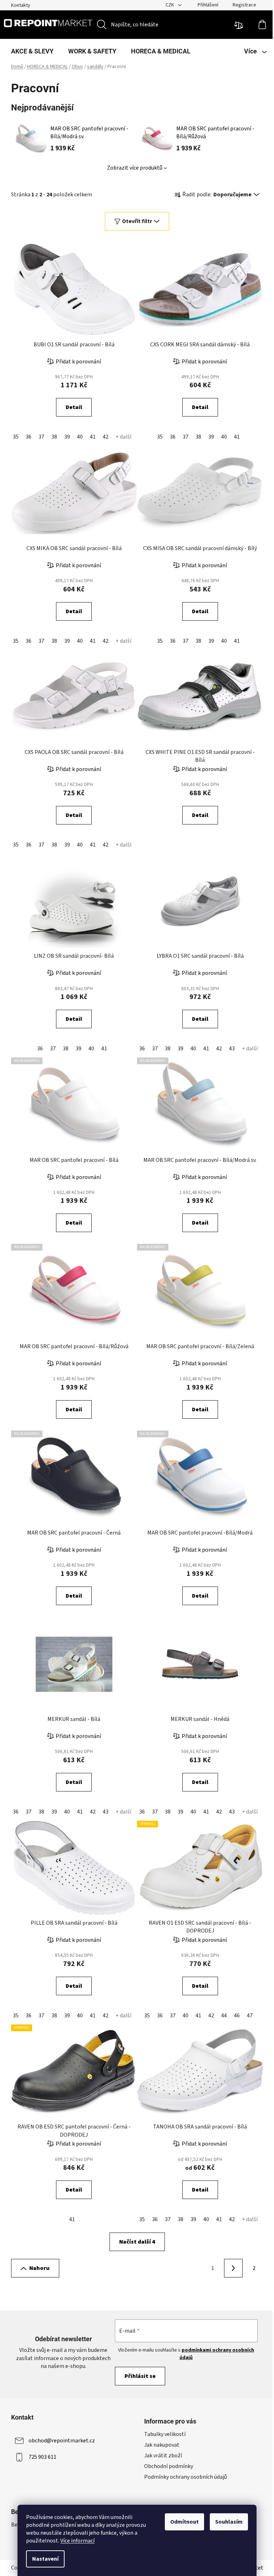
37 (41, 437)
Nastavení (45, 2559)
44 (224, 2016)
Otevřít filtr (137, 221)
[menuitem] (32, 51)
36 (29, 437)
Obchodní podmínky (169, 2466)
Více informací (77, 2541)
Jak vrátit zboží (163, 2456)
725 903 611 (42, 2457)
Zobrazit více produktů (135, 168)
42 (106, 437)
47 (250, 2016)
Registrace (244, 5)
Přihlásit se (140, 2376)
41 (93, 437)
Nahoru (39, 2268)
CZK (170, 5)
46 (237, 2016)
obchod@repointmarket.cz (62, 2441)
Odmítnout (184, 2522)
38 (54, 437)
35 (16, 437)
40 (80, 437)
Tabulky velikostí (165, 2434)
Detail (74, 407)
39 (67, 437)
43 (232, 1049)
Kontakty (21, 5)
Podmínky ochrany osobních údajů (186, 2477)
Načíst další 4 (137, 2242)
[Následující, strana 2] (233, 2268)
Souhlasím (229, 2522)
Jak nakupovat (162, 2445)
